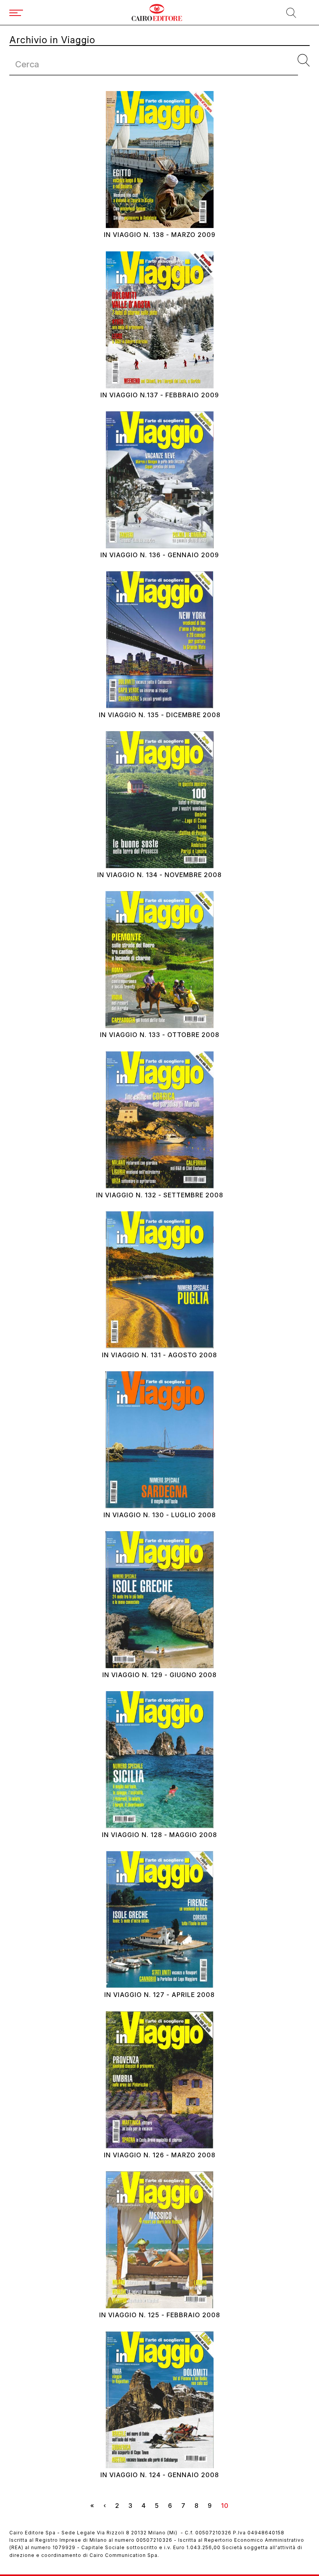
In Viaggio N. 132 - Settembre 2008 (160, 1195)
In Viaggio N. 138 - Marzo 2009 (160, 235)
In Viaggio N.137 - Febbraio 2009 (160, 395)
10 (227, 2507)
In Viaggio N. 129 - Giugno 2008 (159, 1675)
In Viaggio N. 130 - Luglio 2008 (160, 1515)
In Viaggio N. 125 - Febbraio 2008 (160, 2315)
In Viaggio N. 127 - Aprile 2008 (159, 1995)
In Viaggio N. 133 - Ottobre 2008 (160, 1035)
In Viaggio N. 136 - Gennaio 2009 (160, 555)
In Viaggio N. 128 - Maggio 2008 (159, 1835)
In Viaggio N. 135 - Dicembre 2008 (160, 715)
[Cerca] (304, 61)
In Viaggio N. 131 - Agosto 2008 (159, 1355)
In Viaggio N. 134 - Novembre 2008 (159, 875)
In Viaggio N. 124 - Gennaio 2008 (160, 2475)
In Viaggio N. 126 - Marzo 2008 (160, 2155)
